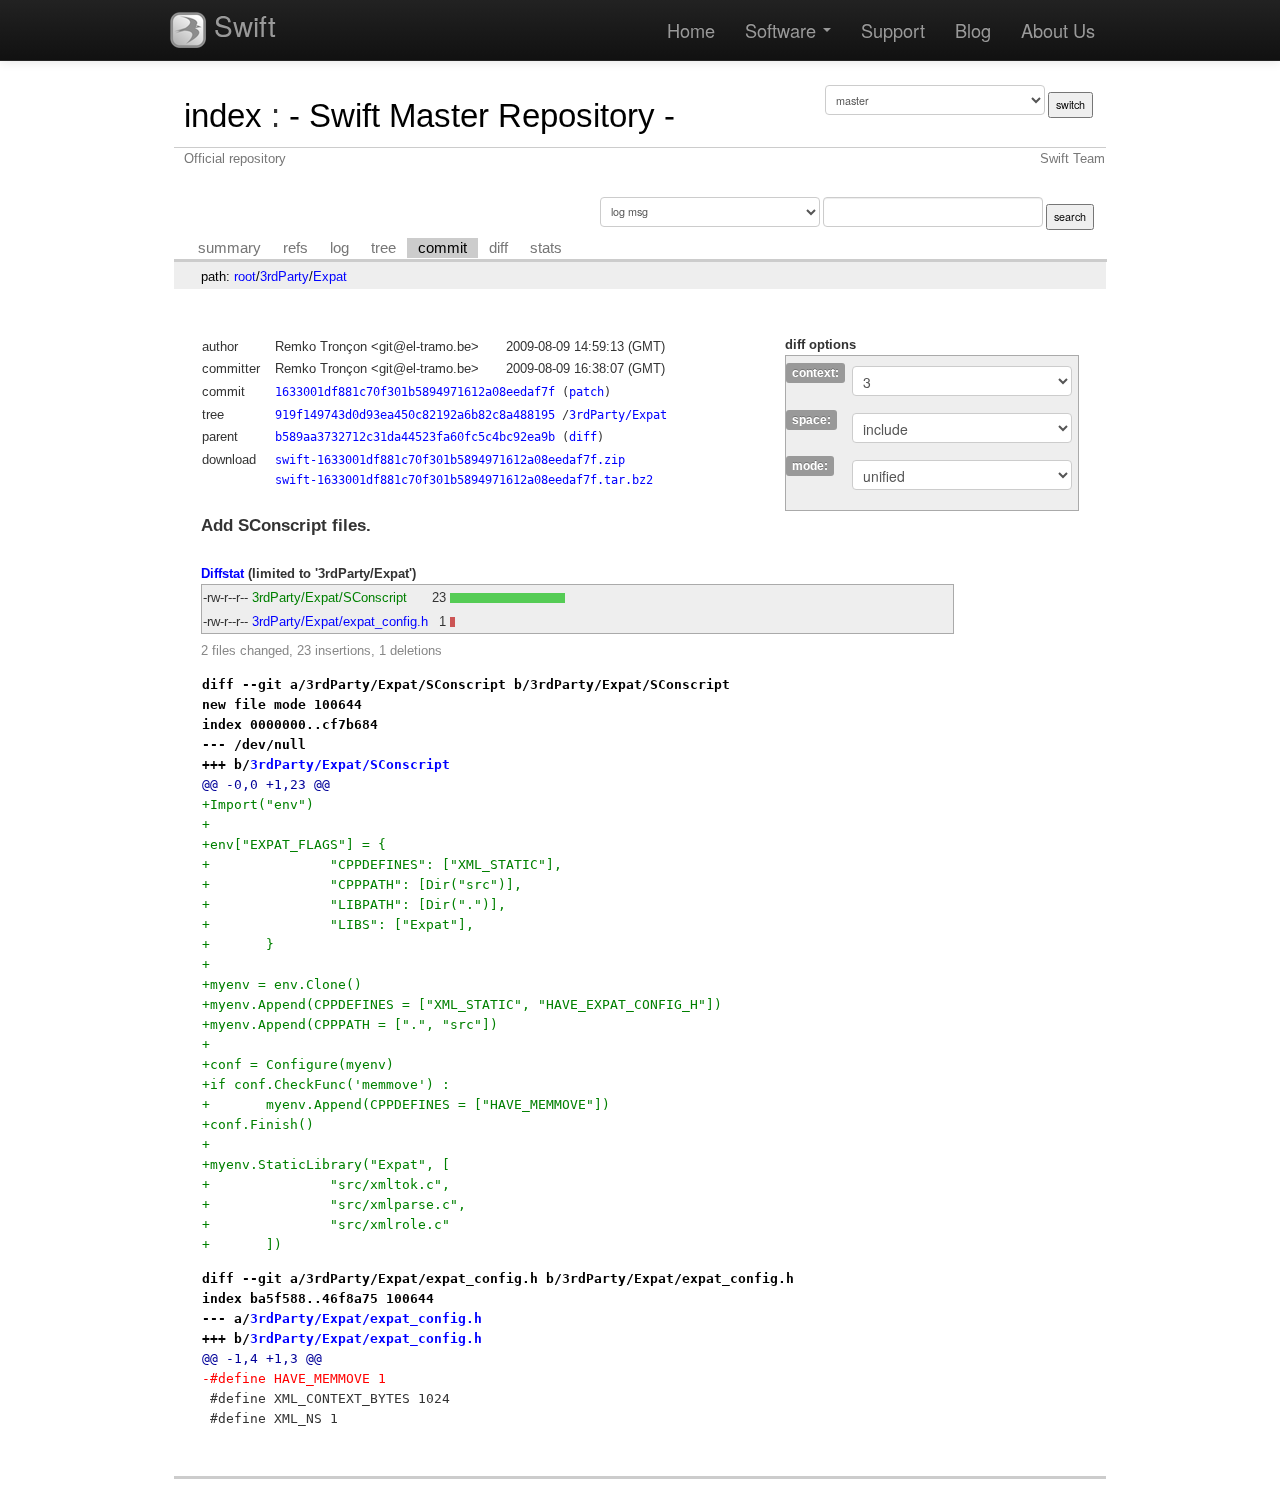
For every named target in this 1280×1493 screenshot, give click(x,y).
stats (546, 248)
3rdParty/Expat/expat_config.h (340, 621)
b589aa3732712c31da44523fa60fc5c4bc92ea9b (415, 437)
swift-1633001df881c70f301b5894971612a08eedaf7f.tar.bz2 (464, 480)
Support (893, 30)
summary (229, 248)
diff (498, 248)
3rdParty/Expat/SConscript (329, 597)
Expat (330, 276)
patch (586, 392)
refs (295, 248)
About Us (1058, 30)
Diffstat (222, 573)
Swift (241, 25)
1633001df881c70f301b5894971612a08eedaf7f (415, 392)
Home (691, 30)
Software (783, 30)
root (245, 276)
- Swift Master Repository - (482, 115)
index (223, 115)
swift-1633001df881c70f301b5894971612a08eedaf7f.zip (450, 460)
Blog (973, 30)
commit (442, 248)
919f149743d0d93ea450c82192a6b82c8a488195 (415, 415)
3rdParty (284, 276)
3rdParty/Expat (618, 415)
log (339, 248)
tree (383, 248)
